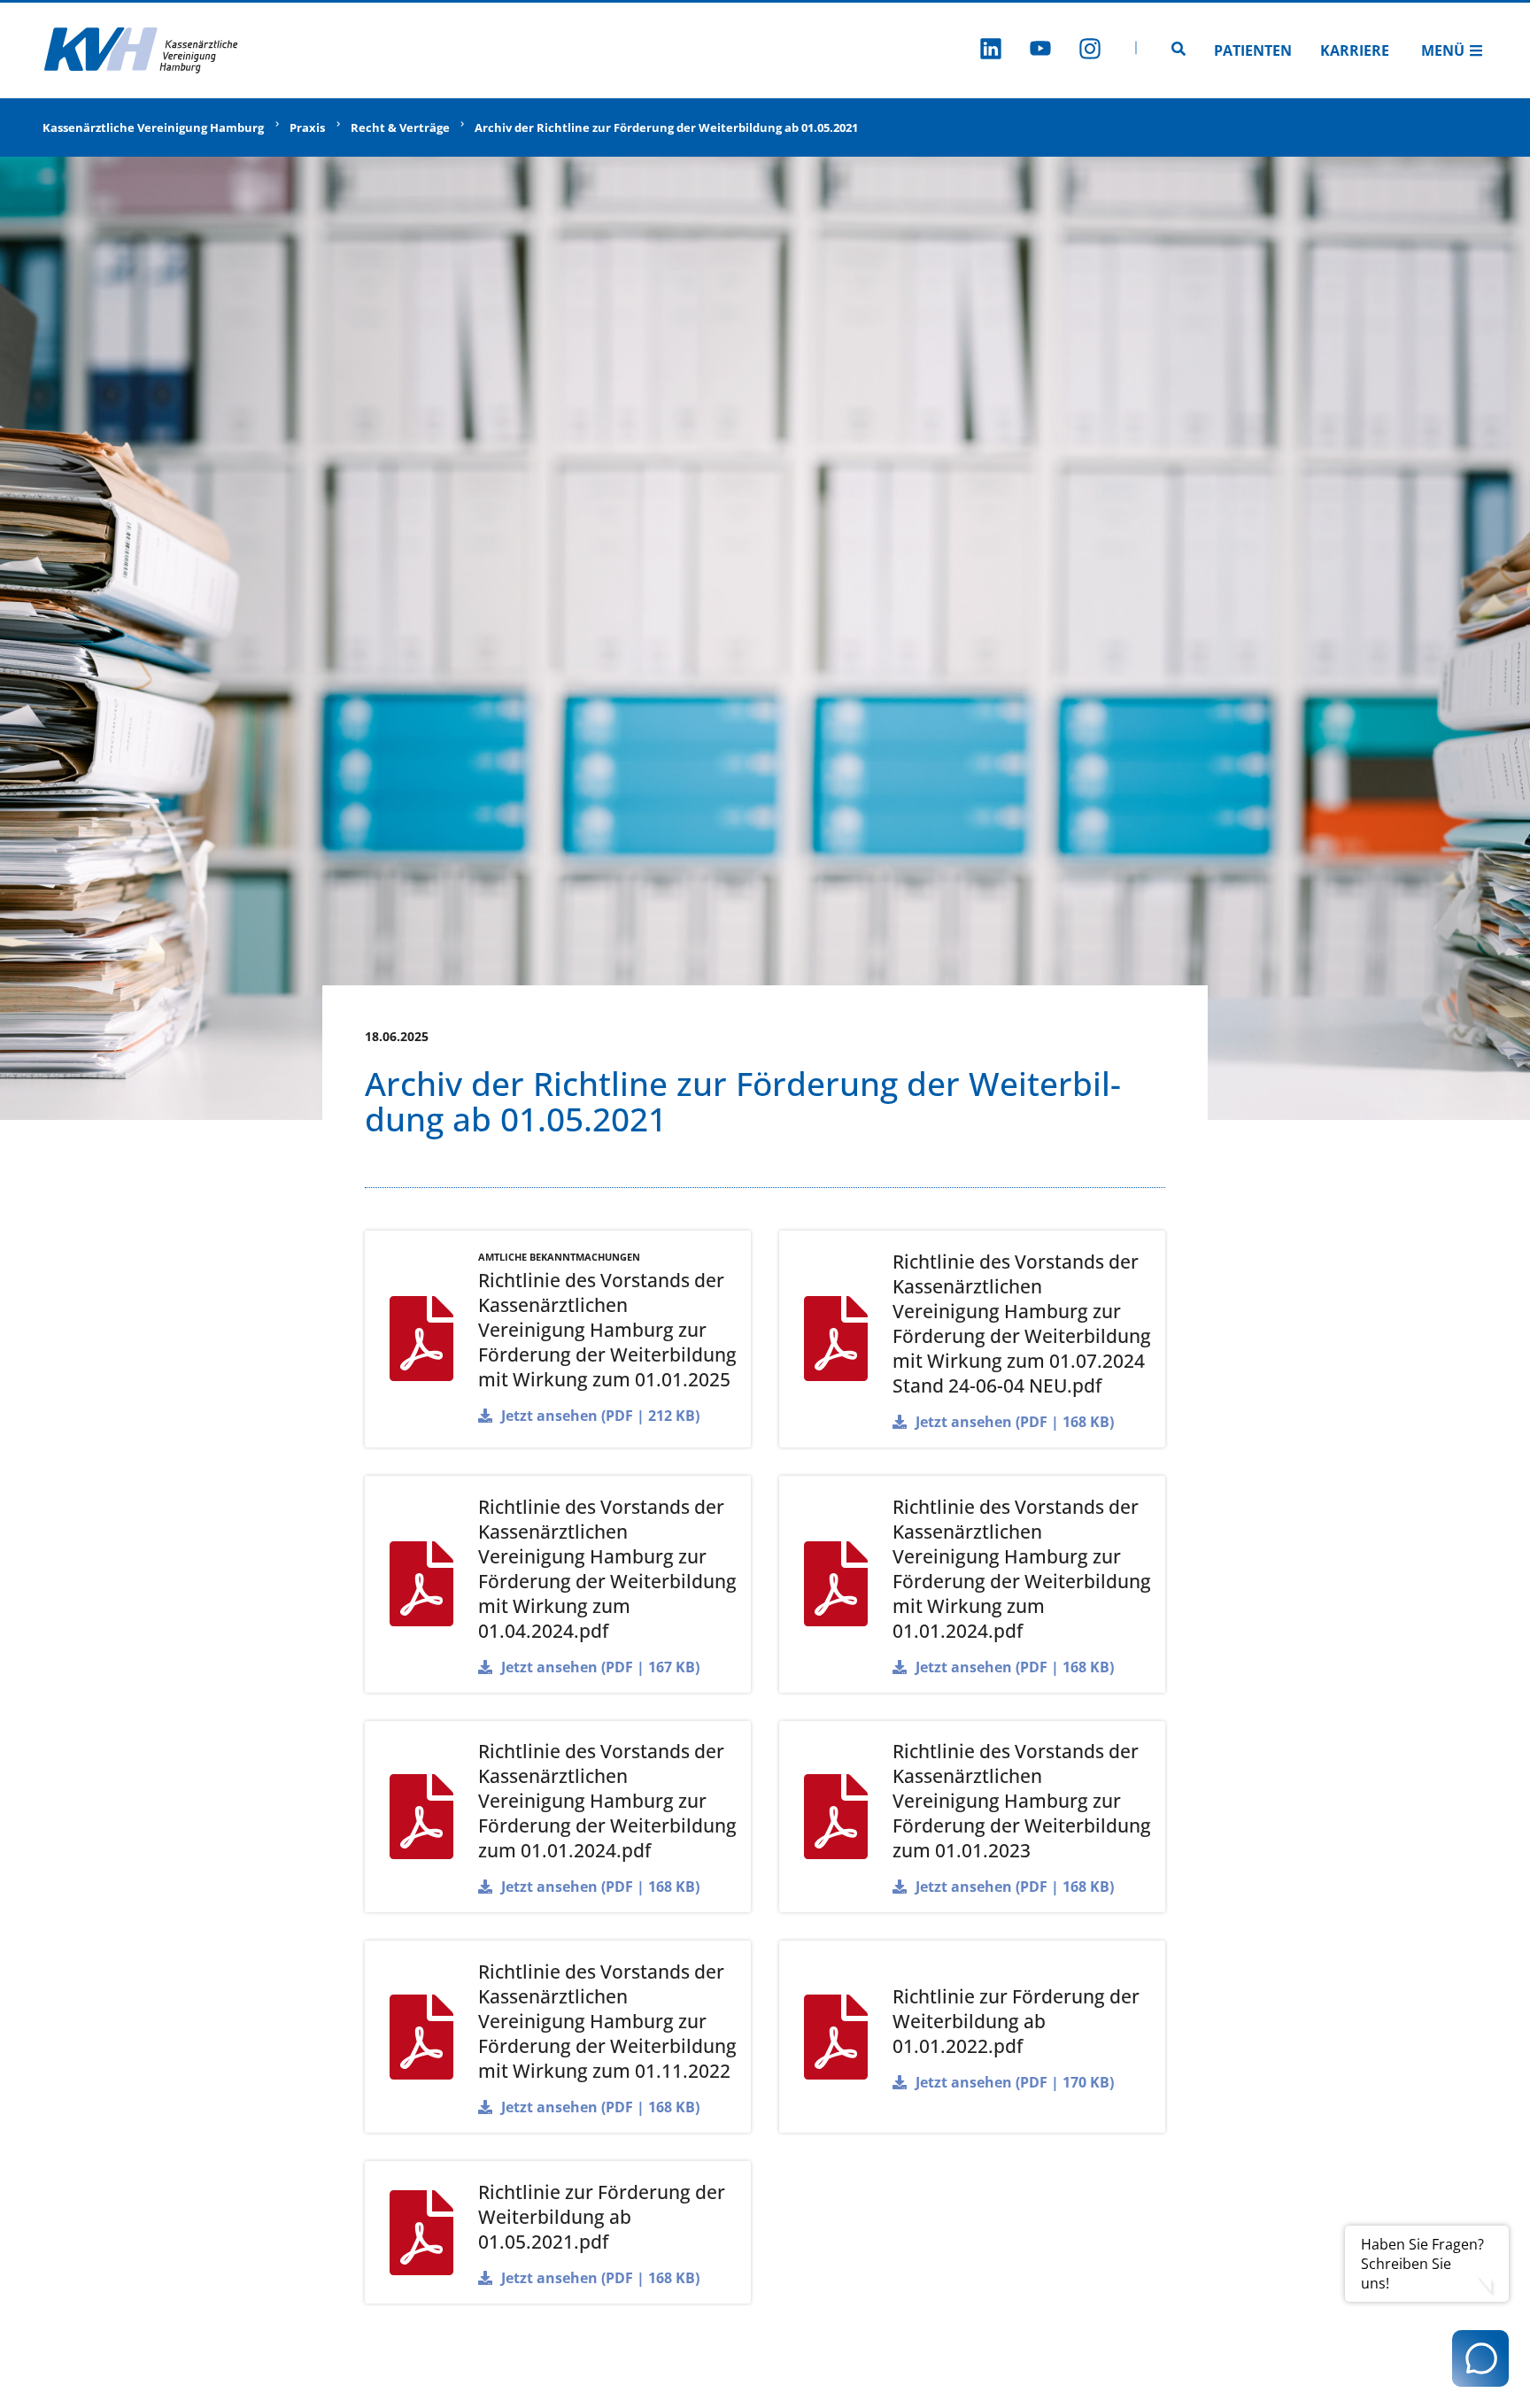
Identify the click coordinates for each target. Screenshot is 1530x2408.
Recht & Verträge (400, 127)
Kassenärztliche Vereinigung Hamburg (153, 127)
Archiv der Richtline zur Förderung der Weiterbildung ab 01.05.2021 (666, 127)
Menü (1443, 50)
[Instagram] (1090, 51)
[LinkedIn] (991, 51)
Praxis (307, 127)
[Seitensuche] (1178, 50)
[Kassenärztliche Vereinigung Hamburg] (142, 50)
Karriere (1355, 50)
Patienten (1253, 50)
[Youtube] (1040, 51)
